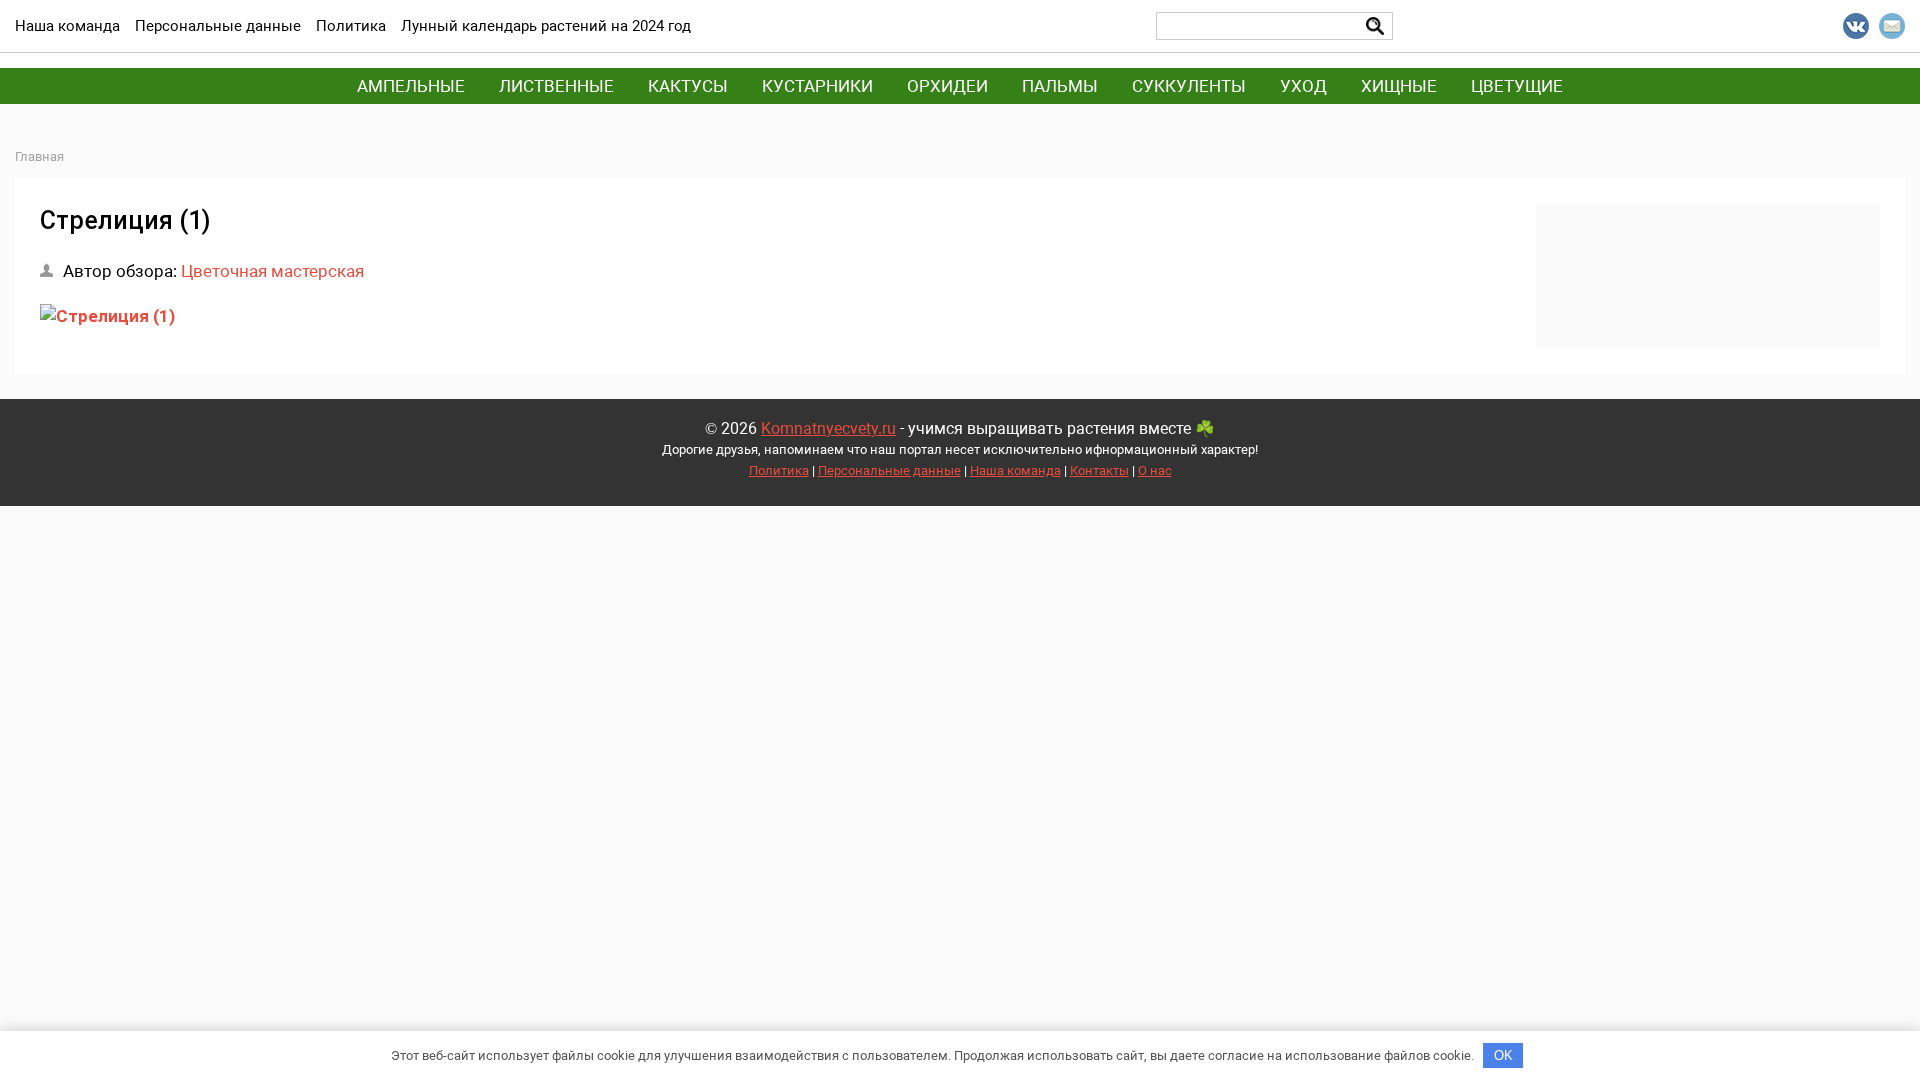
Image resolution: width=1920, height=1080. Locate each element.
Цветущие (1517, 86)
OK (1503, 1055)
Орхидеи (947, 86)
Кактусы (688, 86)
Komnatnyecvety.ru (828, 428)
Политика (779, 470)
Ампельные (411, 86)
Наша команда (1015, 470)
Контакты (1099, 470)
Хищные (1399, 86)
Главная (39, 156)
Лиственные (556, 86)
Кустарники (817, 86)
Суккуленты (1189, 86)
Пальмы (1060, 86)
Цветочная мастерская (272, 271)
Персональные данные (889, 470)
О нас (1155, 470)
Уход (1303, 86)
